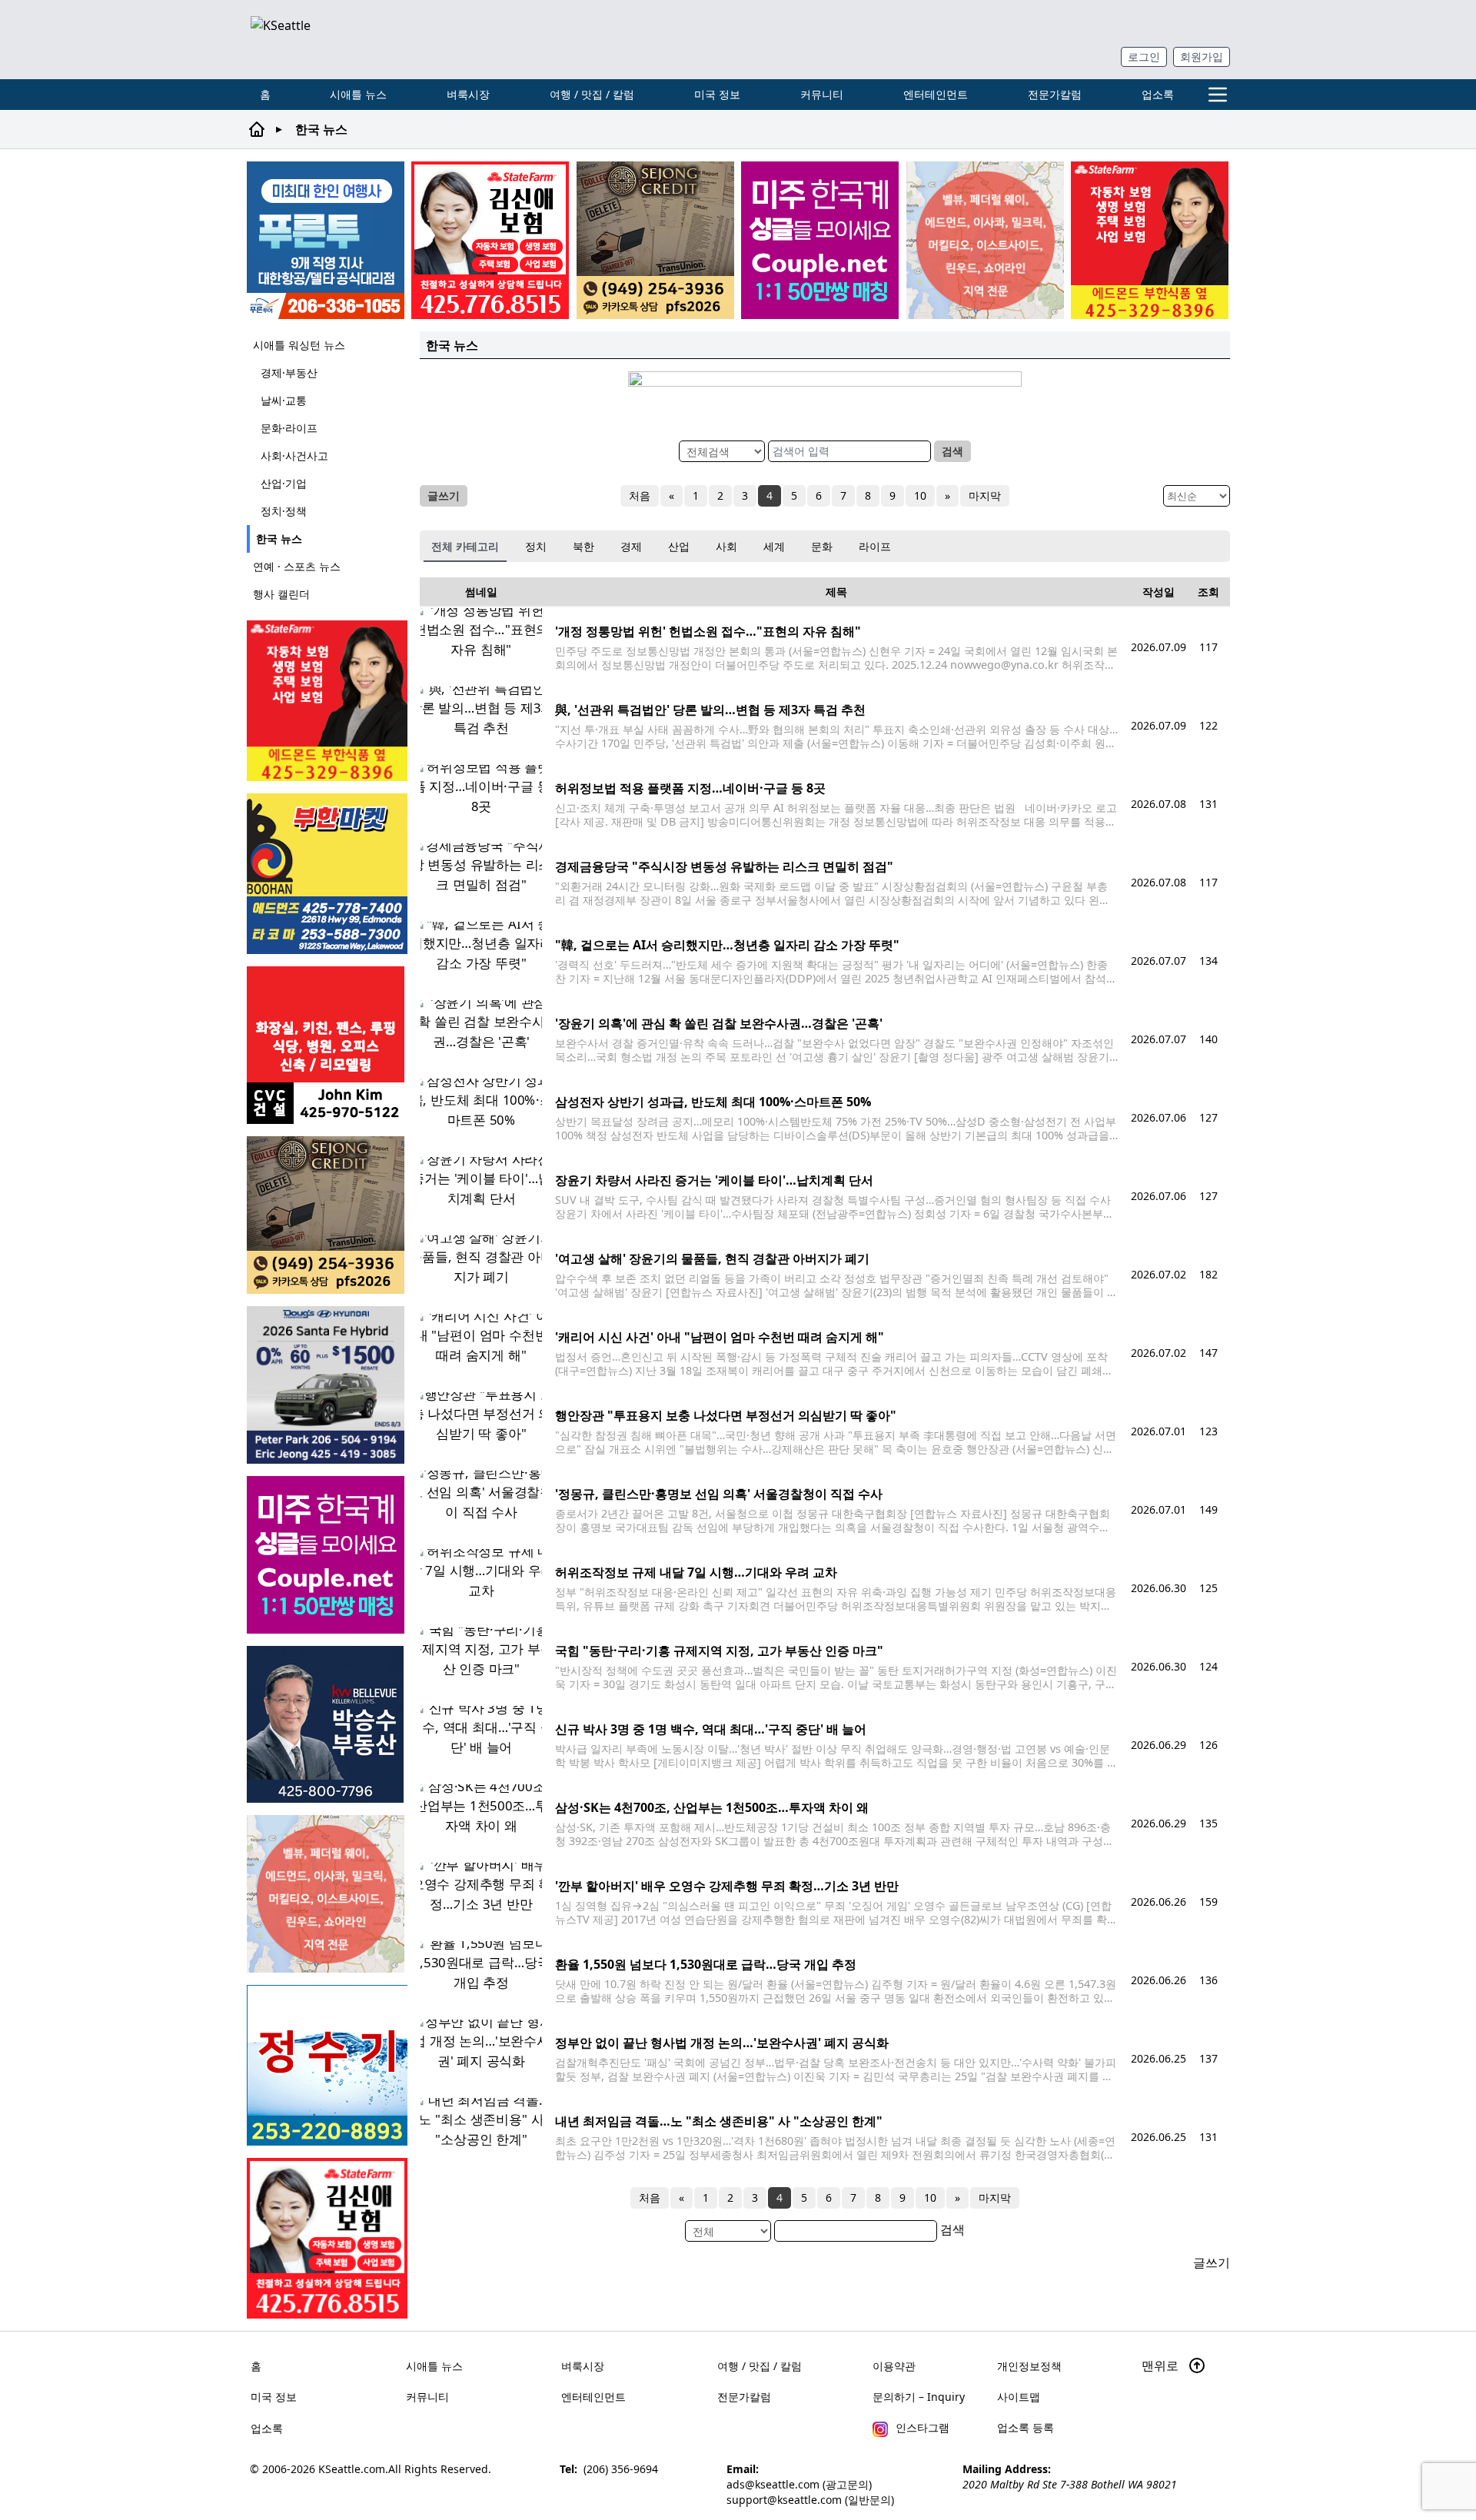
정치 (536, 546)
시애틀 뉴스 (358, 94)
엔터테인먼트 (936, 94)
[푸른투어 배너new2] (326, 240)
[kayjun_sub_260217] (985, 240)
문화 (822, 546)
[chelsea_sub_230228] (1150, 240)
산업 (679, 546)
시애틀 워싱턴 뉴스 (299, 345)
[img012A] (327, 1724)
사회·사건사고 (294, 455)
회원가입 (1202, 57)
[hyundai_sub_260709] (327, 1385)
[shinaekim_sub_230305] (490, 240)
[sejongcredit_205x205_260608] (655, 240)
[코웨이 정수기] (327, 2065)
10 (920, 495)
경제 (631, 546)
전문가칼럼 (1055, 94)
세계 (774, 546)
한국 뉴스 (279, 539)
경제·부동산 (289, 372)
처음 (640, 495)
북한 (583, 546)
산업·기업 (284, 483)
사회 (726, 546)
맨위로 (1162, 2365)
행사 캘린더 (281, 594)
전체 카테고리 (465, 546)
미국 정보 (717, 94)
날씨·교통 (284, 400)
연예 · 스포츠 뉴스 (297, 566)
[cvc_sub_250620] (327, 1045)
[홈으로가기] (312, 40)
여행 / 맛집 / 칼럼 (592, 94)
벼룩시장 (468, 94)
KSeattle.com (352, 2469)
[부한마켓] (327, 874)
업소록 (1158, 94)
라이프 (875, 546)
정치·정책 (284, 511)
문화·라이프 (289, 428)
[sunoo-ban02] (820, 240)
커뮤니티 (822, 94)
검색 (952, 451)
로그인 (1144, 57)
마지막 (985, 495)
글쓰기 (444, 495)
